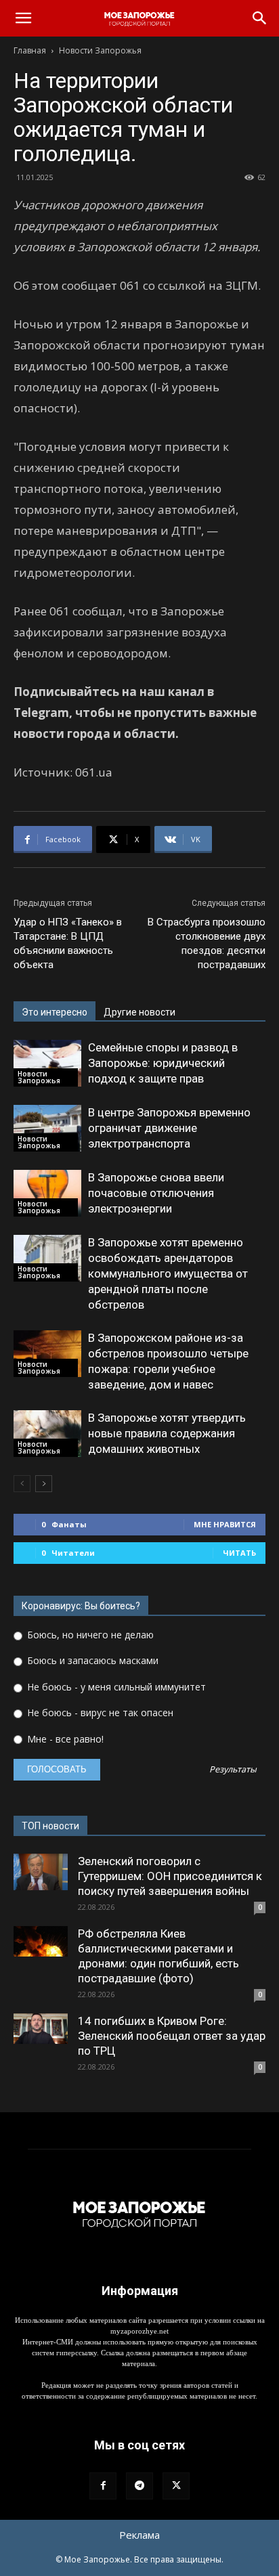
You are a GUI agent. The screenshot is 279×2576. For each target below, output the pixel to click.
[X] (176, 2486)
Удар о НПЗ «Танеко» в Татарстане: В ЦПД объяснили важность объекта (68, 943)
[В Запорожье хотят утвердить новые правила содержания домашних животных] (47, 1434)
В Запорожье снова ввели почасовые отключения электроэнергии (156, 1193)
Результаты (233, 1770)
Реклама (139, 2535)
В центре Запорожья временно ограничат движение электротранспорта (169, 1128)
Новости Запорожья (100, 50)
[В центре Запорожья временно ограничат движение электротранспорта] (47, 1128)
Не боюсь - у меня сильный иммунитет (115, 1687)
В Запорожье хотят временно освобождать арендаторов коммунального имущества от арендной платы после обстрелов (168, 1273)
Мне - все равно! (64, 1739)
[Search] (260, 18)
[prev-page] (22, 1484)
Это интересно (55, 1012)
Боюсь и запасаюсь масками (91, 1660)
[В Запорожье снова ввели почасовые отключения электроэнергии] (47, 1193)
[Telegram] (139, 2486)
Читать (239, 1553)
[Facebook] (103, 2486)
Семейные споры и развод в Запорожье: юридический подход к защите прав (163, 1063)
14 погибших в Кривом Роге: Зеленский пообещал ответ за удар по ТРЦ (172, 2036)
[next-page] (44, 1484)
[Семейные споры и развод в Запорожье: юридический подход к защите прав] (47, 1063)
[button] (23, 18)
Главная (30, 50)
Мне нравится (225, 1524)
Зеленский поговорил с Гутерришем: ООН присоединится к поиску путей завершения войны (170, 1876)
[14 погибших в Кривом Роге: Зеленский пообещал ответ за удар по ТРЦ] (41, 2029)
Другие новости (139, 1012)
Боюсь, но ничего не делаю (89, 1635)
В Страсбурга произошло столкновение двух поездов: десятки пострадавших (207, 943)
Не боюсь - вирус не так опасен (99, 1712)
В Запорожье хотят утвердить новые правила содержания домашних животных (167, 1433)
